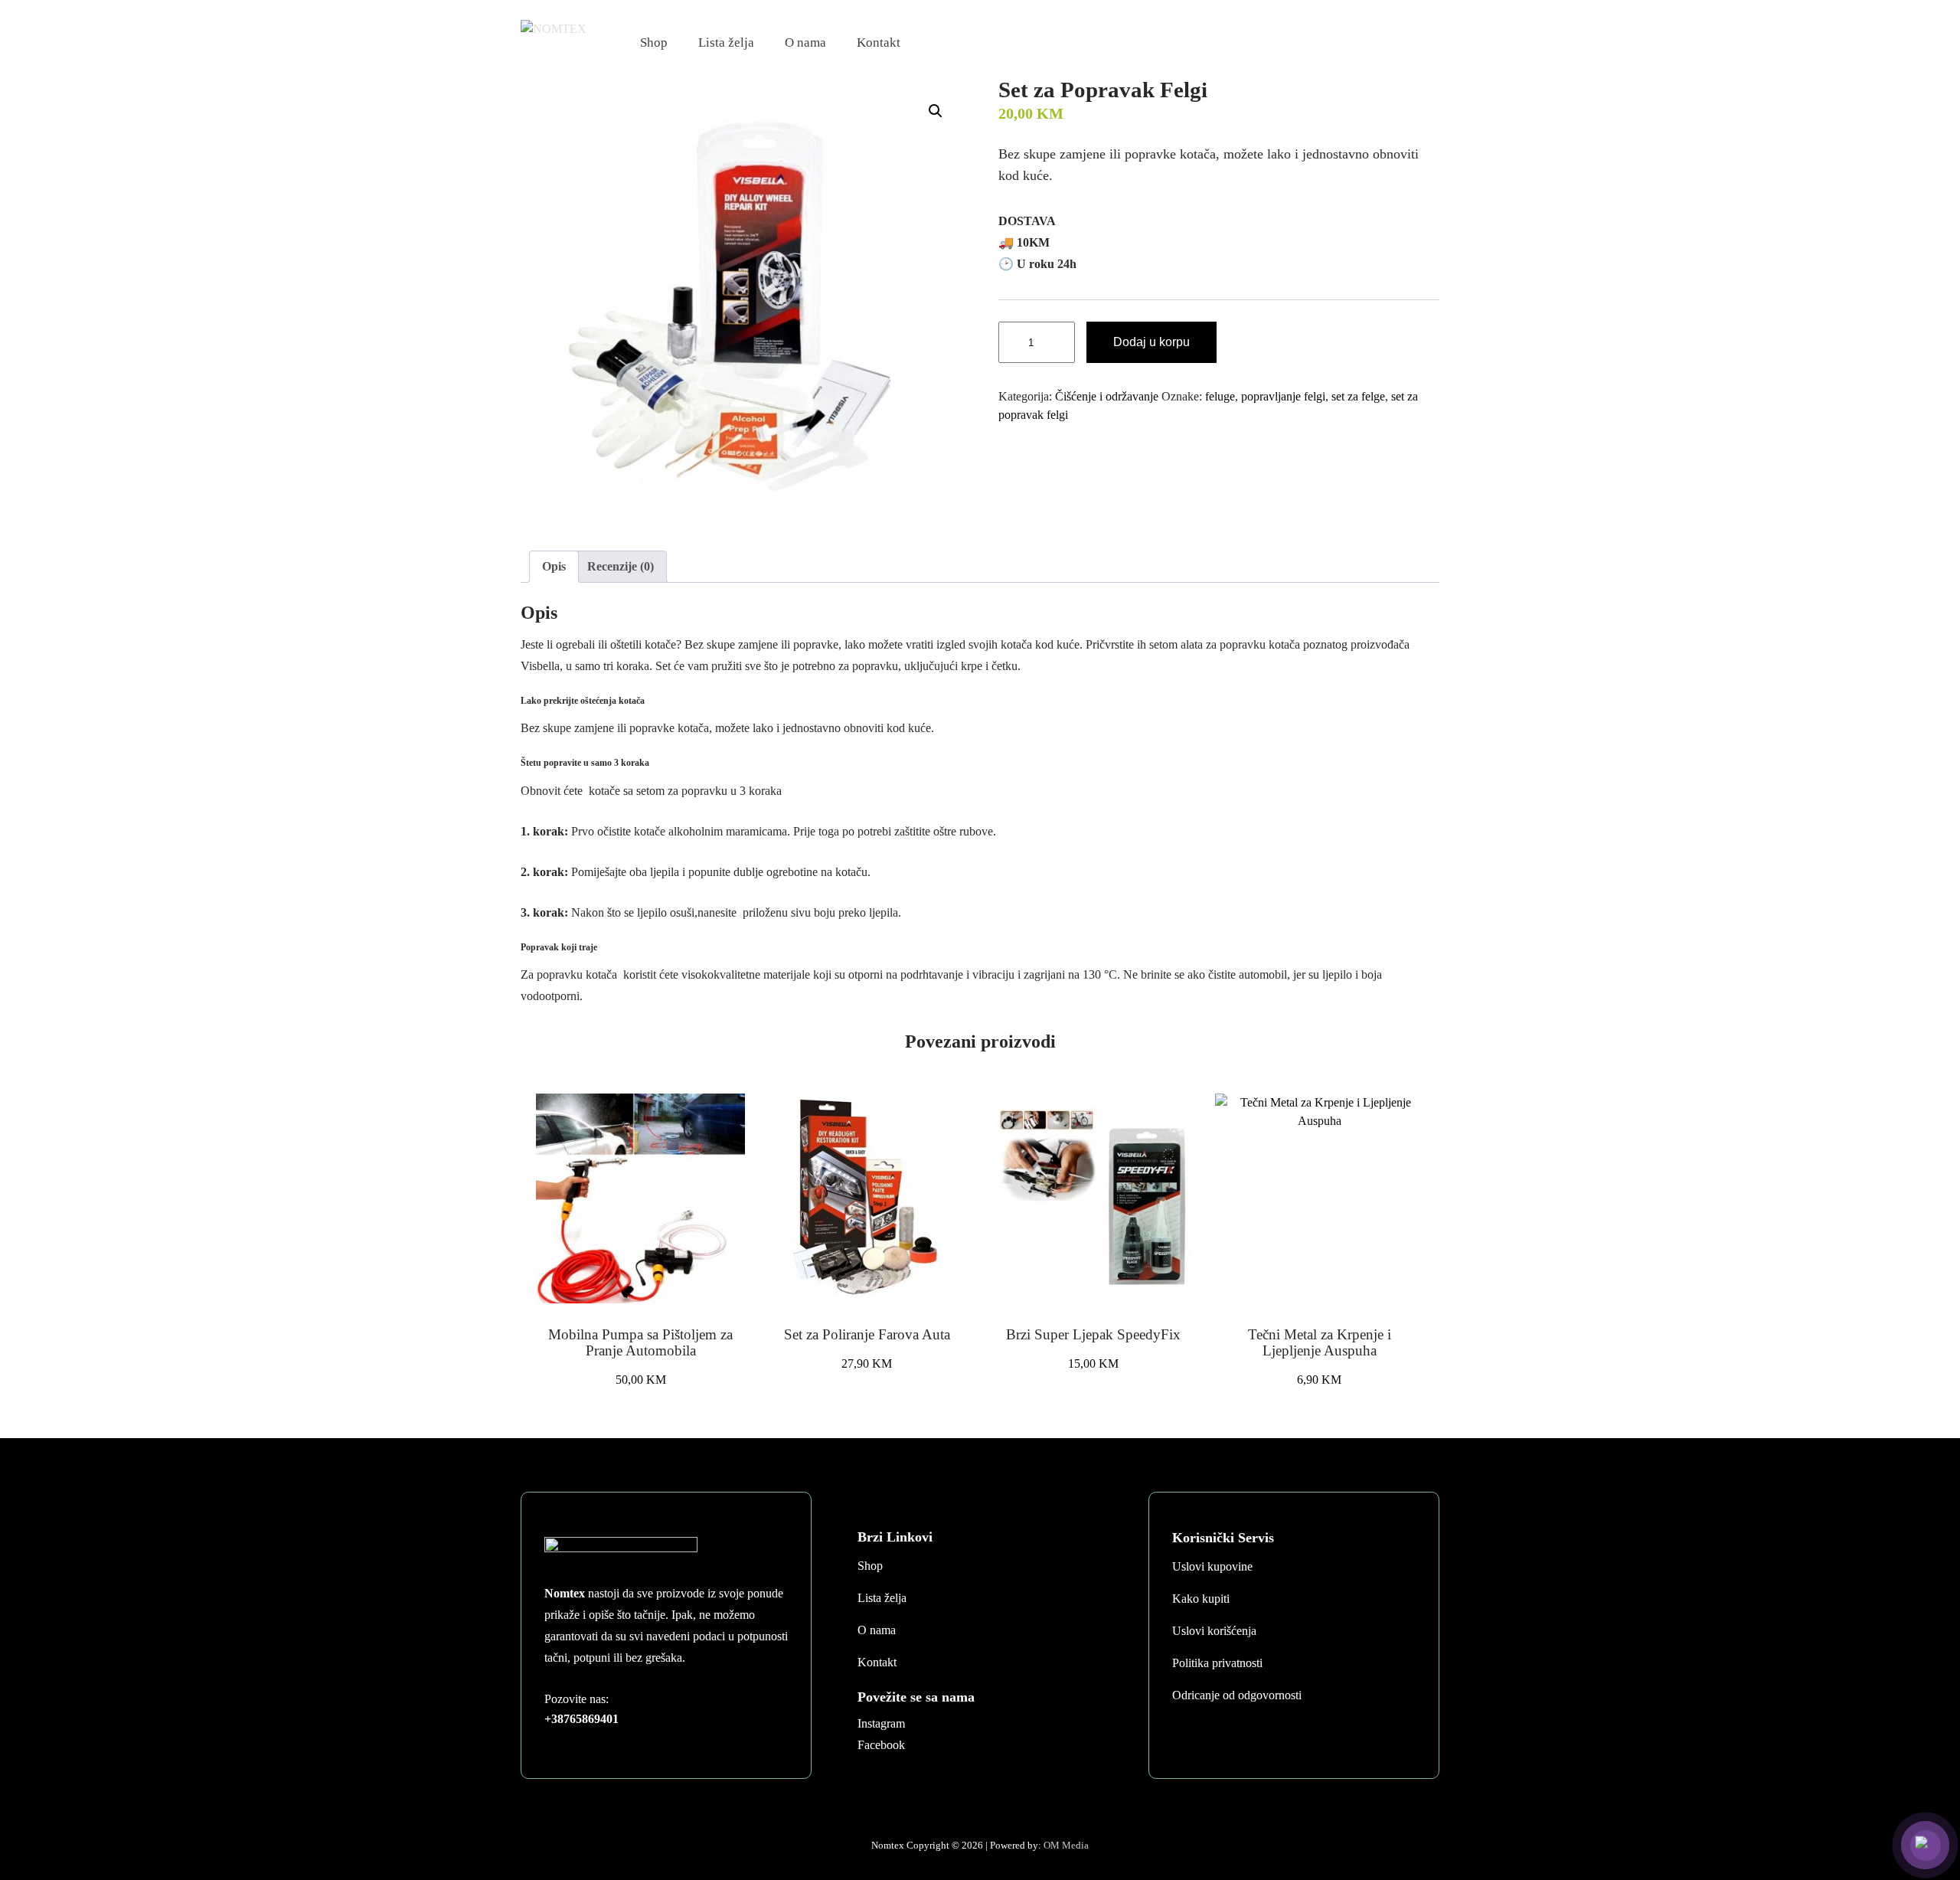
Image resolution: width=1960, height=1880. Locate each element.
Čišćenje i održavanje (1107, 396)
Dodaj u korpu (1151, 342)
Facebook (881, 1745)
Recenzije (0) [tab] (621, 566)
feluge (1220, 396)
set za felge (1358, 396)
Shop (654, 43)
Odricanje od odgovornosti (1237, 1695)
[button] (936, 111)
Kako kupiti (1201, 1599)
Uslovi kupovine (1212, 1566)
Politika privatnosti (1217, 1663)
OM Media (1066, 1845)
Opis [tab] (554, 566)
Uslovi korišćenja (1214, 1631)
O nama (805, 43)
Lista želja (726, 43)
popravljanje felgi (1283, 396)
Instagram (881, 1723)
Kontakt (879, 43)
